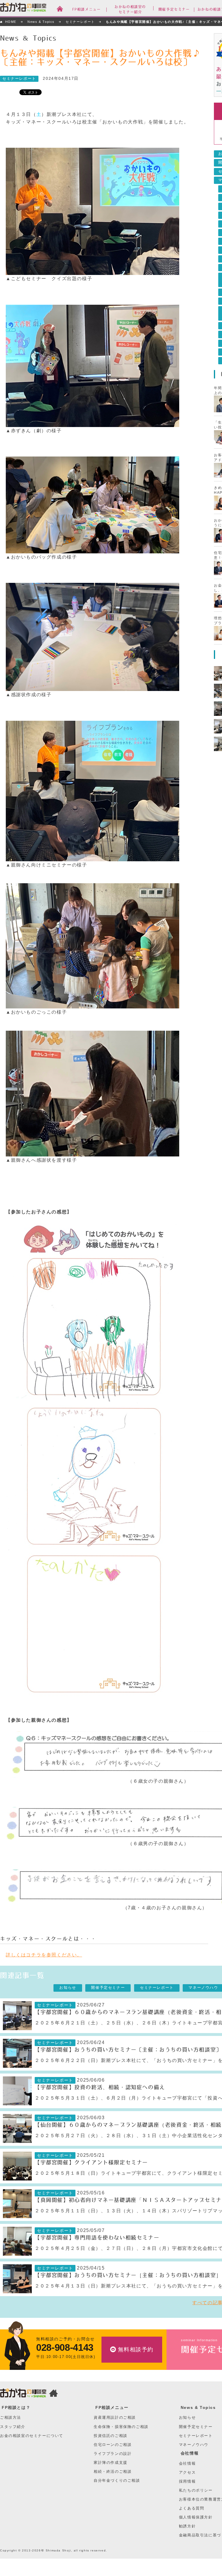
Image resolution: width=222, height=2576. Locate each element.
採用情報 (187, 2481)
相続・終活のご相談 (113, 2471)
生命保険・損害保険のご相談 (121, 2427)
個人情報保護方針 (196, 2517)
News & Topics (41, 22)
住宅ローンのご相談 (113, 2445)
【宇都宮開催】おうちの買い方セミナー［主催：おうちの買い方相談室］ (128, 2275)
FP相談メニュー (112, 2407)
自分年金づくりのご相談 (117, 2480)
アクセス (187, 2472)
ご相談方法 (11, 2417)
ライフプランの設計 (113, 2454)
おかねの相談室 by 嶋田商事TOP (23, 2394)
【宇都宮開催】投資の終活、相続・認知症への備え (100, 2087)
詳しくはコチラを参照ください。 (44, 1955)
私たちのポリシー (196, 2490)
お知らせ (68, 1988)
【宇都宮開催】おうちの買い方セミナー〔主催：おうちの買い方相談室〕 (128, 2050)
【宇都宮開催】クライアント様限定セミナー (91, 2163)
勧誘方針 (187, 2526)
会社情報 (190, 2453)
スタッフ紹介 (13, 2427)
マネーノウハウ (194, 2445)
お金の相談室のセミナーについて (32, 2436)
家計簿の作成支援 (111, 2463)
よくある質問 (192, 2508)
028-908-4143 (65, 2347)
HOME (11, 22)
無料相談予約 (136, 2349)
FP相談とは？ (16, 2407)
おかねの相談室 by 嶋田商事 (23, 8)
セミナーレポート (80, 22)
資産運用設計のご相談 (115, 2417)
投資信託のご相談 (111, 2436)
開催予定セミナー (108, 1988)
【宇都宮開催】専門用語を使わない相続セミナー (97, 2238)
